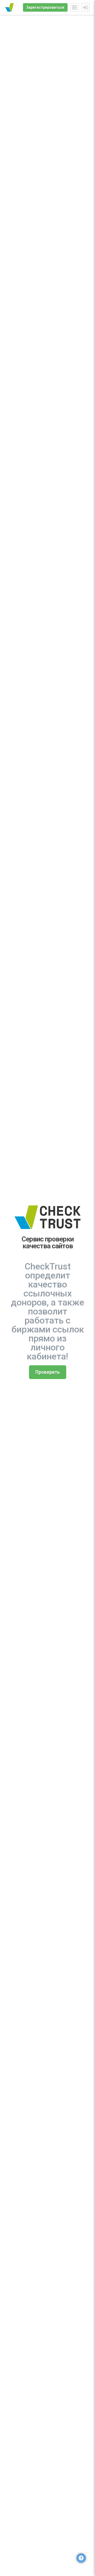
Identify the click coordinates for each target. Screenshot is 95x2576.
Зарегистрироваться (45, 7)
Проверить (48, 1372)
